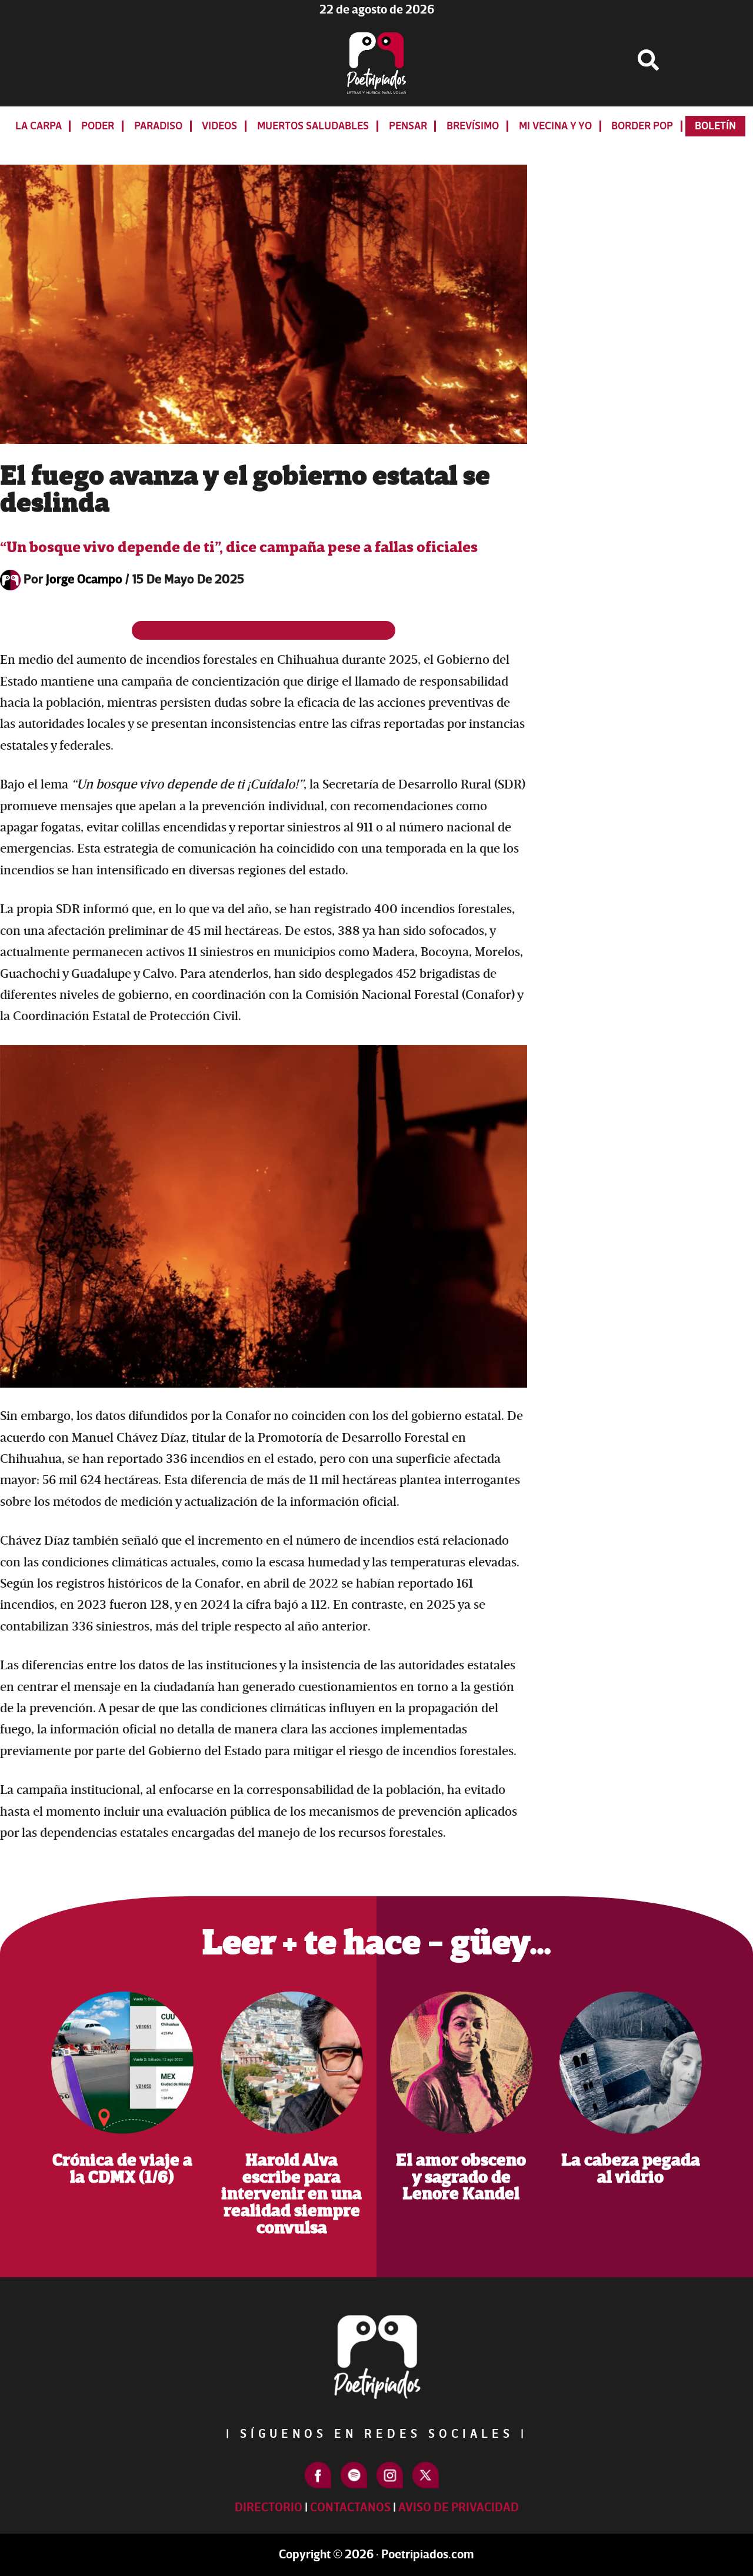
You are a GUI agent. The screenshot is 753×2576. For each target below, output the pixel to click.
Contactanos (350, 2507)
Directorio (269, 2507)
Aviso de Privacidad (459, 2507)
